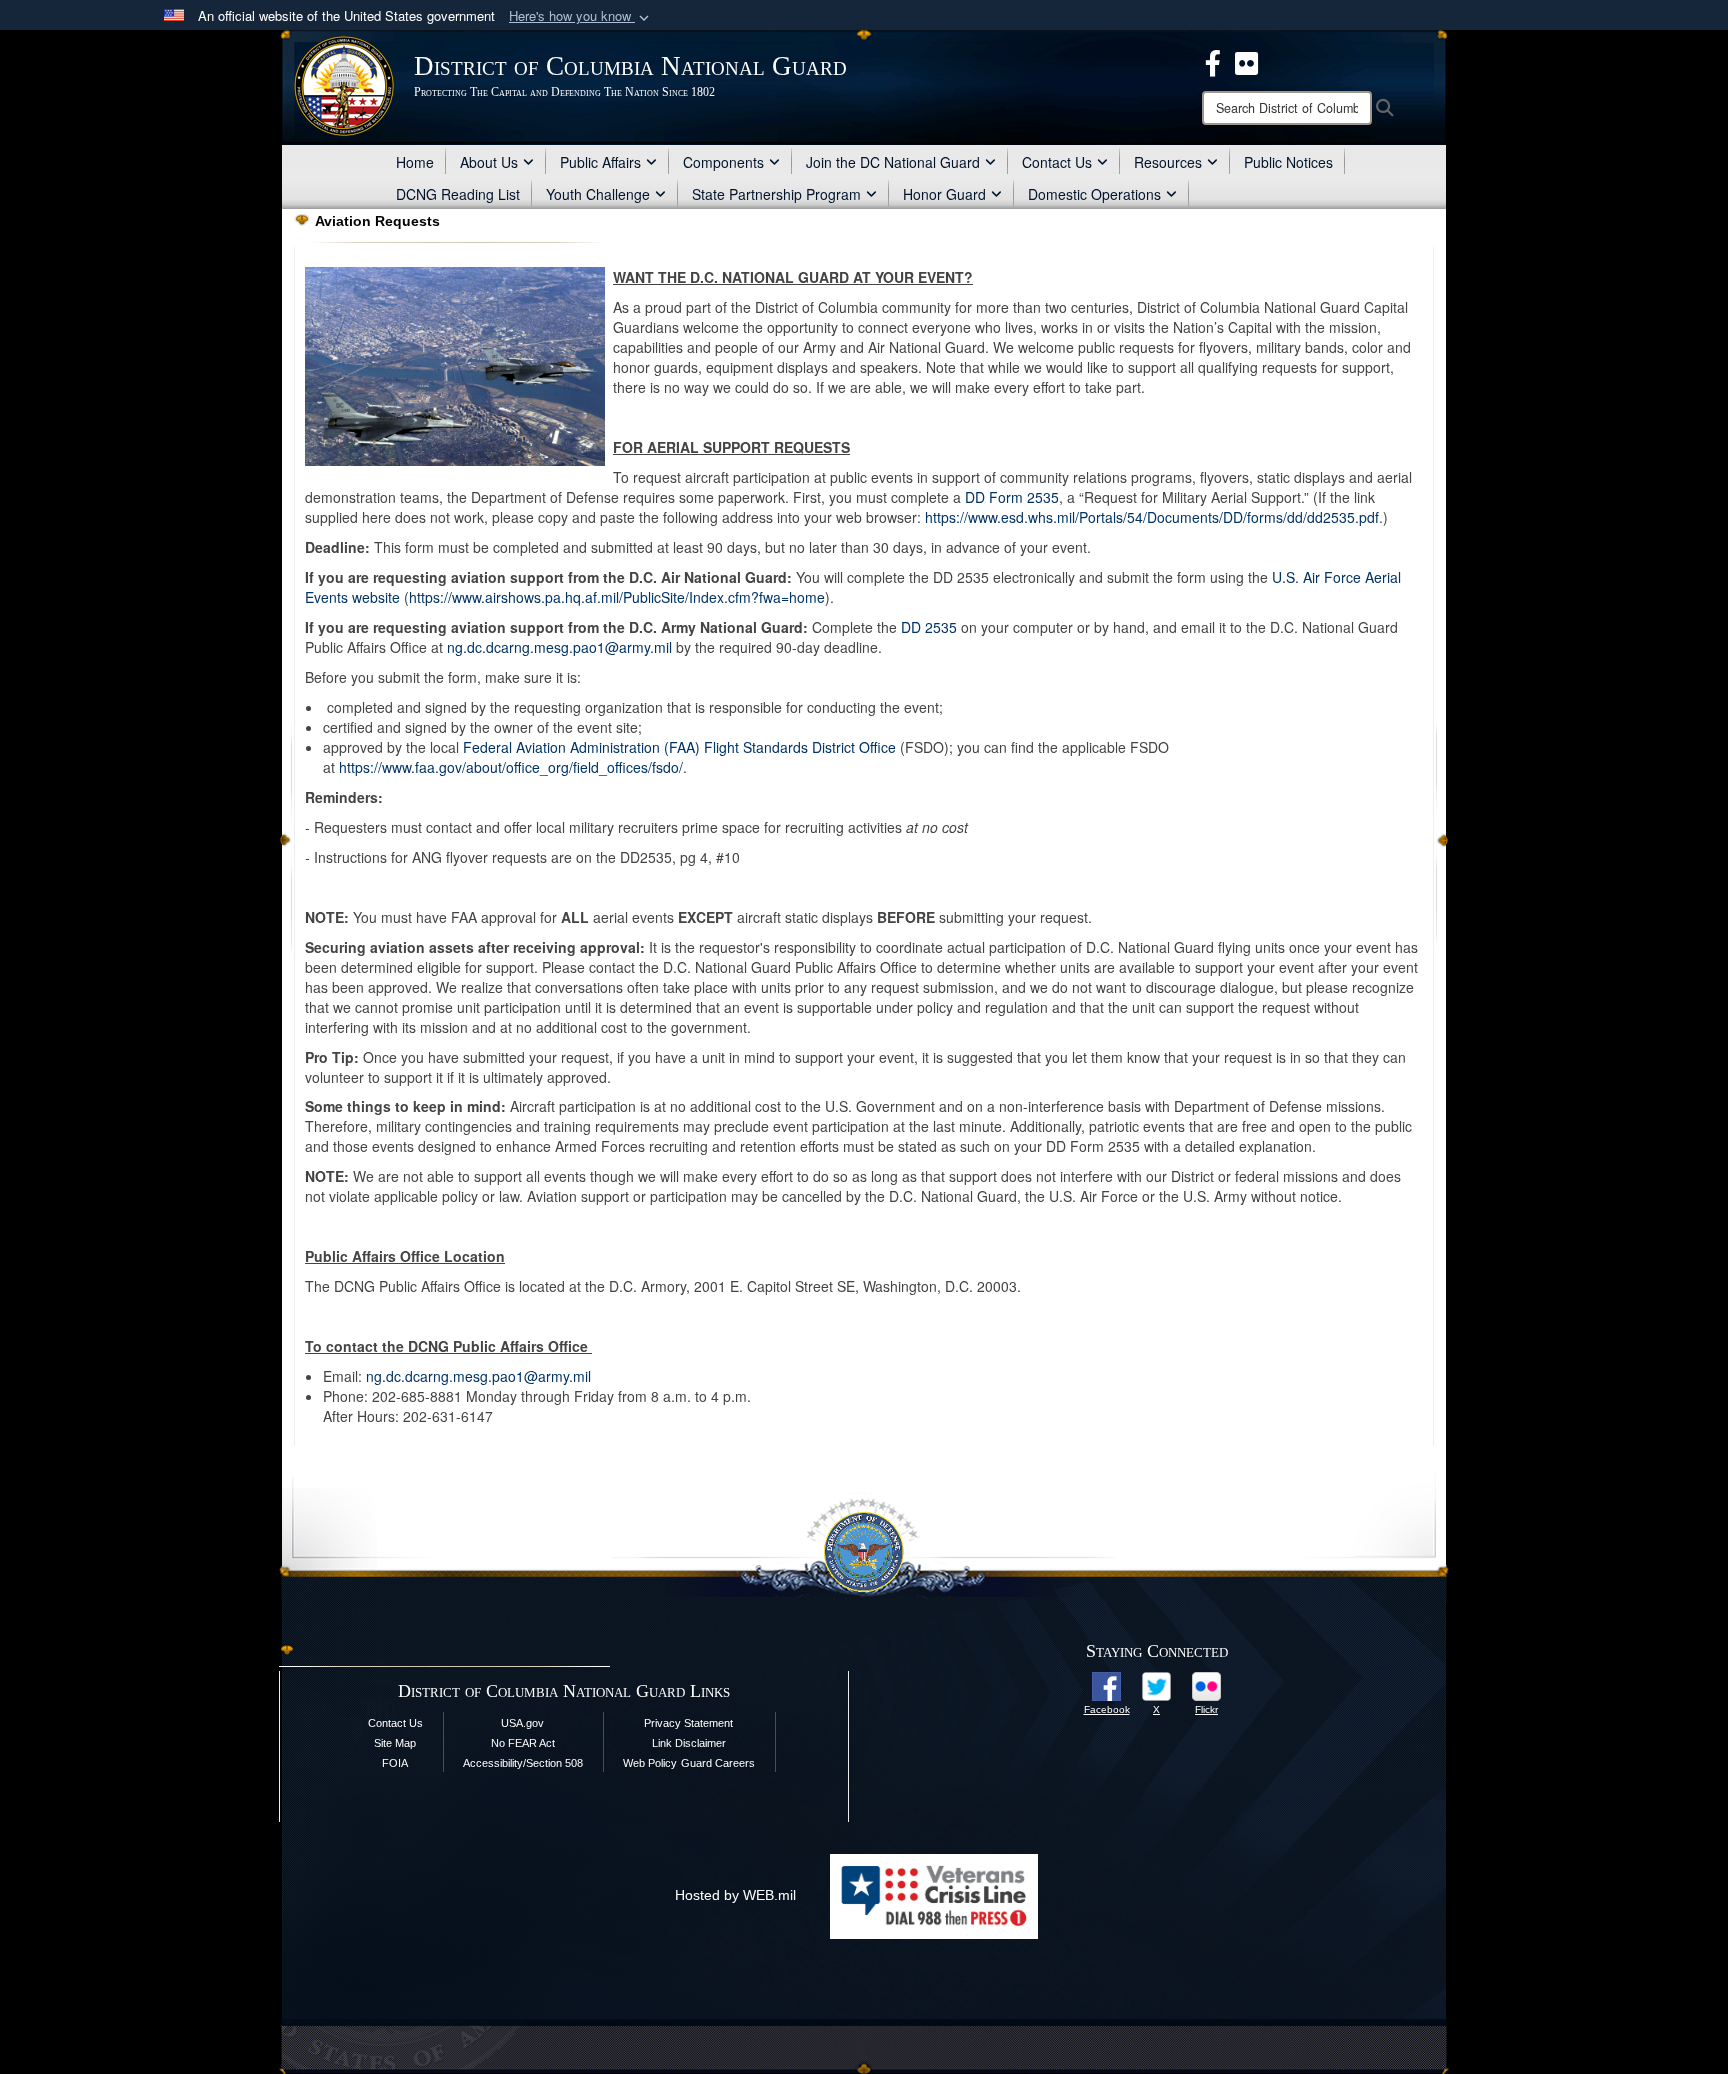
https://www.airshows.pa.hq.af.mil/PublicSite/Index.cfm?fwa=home (617, 597)
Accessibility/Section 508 (523, 1763)
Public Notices (1288, 162)
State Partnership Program (776, 194)
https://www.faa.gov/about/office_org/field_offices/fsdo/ (511, 767)
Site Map (395, 1743)
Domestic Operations (1094, 194)
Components (723, 162)
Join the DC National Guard (893, 162)
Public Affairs (600, 162)
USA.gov (522, 1723)
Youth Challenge (598, 194)
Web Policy (650, 1763)
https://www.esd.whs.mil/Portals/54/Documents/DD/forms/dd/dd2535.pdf (1152, 517)
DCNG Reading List (458, 194)
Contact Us (1057, 162)
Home (415, 162)
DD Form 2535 (1012, 497)
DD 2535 (929, 627)
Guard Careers (718, 1763)
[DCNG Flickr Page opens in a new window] (1246, 61)
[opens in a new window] (1106, 1685)
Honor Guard (944, 194)
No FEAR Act (523, 1743)
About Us (489, 162)
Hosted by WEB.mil (735, 1895)
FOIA (395, 1763)
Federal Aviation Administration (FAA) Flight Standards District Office (679, 747)
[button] (581, 16)
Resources (1168, 162)
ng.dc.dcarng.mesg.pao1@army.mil (559, 647)
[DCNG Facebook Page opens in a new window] (1213, 61)
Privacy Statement (688, 1723)
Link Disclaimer (689, 1743)
